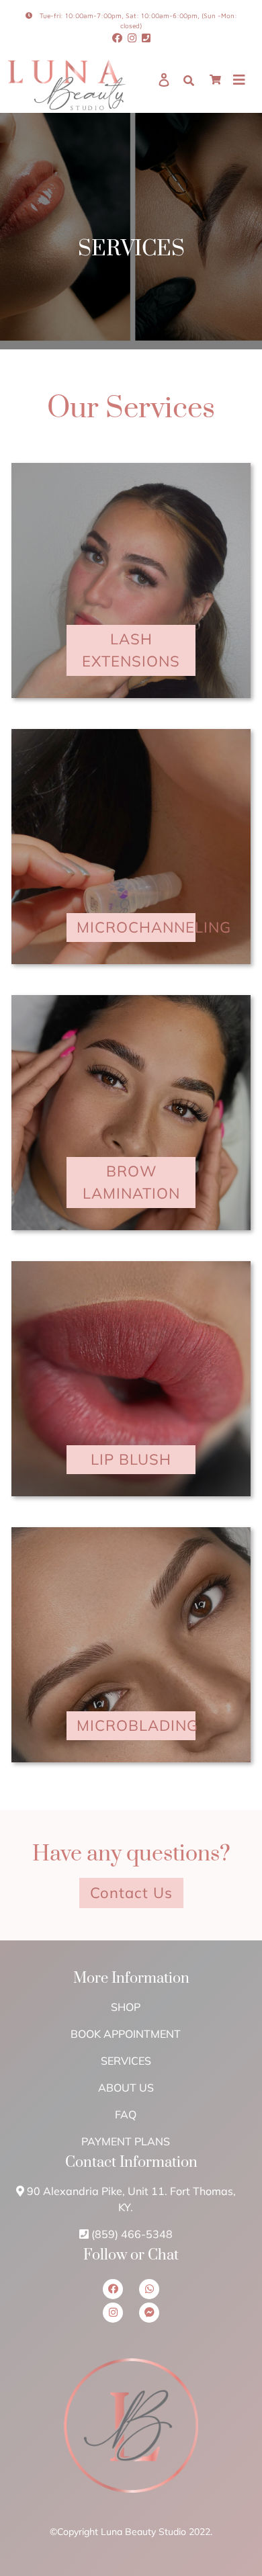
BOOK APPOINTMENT (126, 2034)
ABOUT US (126, 2088)
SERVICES (126, 2061)
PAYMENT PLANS (126, 2141)
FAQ (126, 2114)
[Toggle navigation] (239, 85)
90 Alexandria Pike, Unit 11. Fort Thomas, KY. (131, 2199)
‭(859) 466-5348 (132, 2234)
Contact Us (131, 1893)
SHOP (126, 2007)
